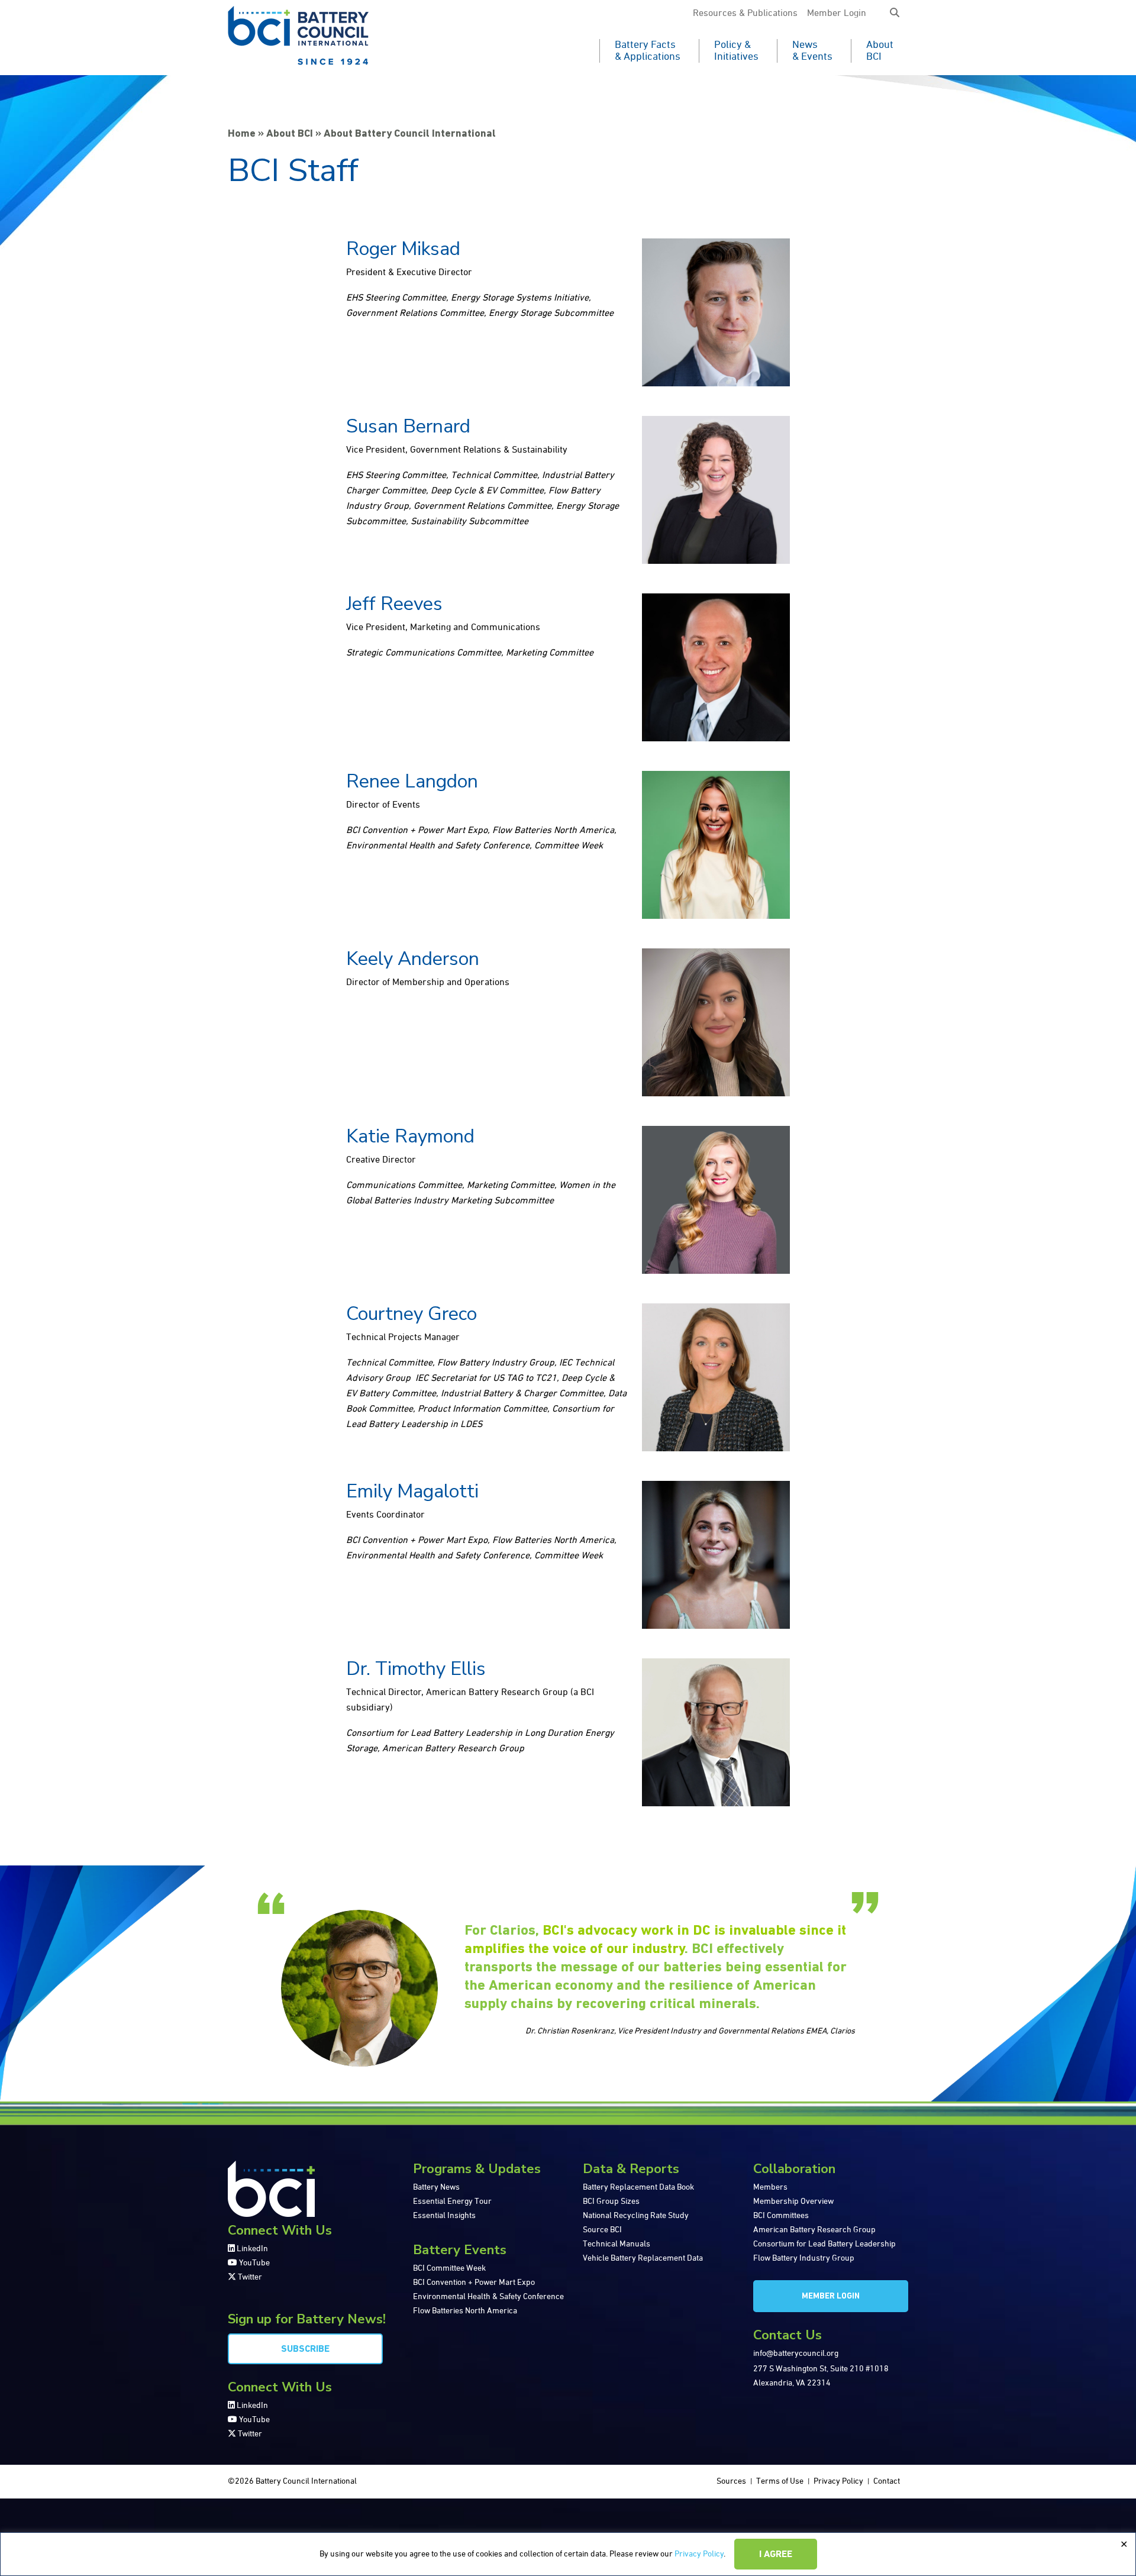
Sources (731, 2481)
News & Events (812, 51)
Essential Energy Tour (452, 2201)
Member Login (837, 14)
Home (242, 134)
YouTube (254, 2263)
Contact (887, 2481)
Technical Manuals (617, 2244)
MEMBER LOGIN (831, 2296)
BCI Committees (781, 2216)
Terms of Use (780, 2481)
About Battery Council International (410, 134)
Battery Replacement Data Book (638, 2187)
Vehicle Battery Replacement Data (643, 2258)
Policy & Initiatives (736, 51)
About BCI (880, 51)
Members (770, 2187)
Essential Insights (444, 2216)
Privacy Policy (699, 2554)
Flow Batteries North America (465, 2311)
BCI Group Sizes (611, 2201)
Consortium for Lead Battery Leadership (824, 2244)
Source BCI (602, 2230)
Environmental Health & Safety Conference (488, 2297)
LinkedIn (251, 2249)
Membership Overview (793, 2201)
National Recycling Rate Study (636, 2216)
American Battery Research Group (814, 2230)
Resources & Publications (745, 14)
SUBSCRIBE (305, 2349)
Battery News (436, 2187)
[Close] (1124, 2545)
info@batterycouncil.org (796, 2354)
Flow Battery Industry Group (804, 2258)
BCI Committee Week (449, 2268)
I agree (776, 2555)
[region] (568, 2554)
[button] (895, 14)
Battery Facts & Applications (648, 51)
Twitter (249, 2277)
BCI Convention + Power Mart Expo (474, 2283)
